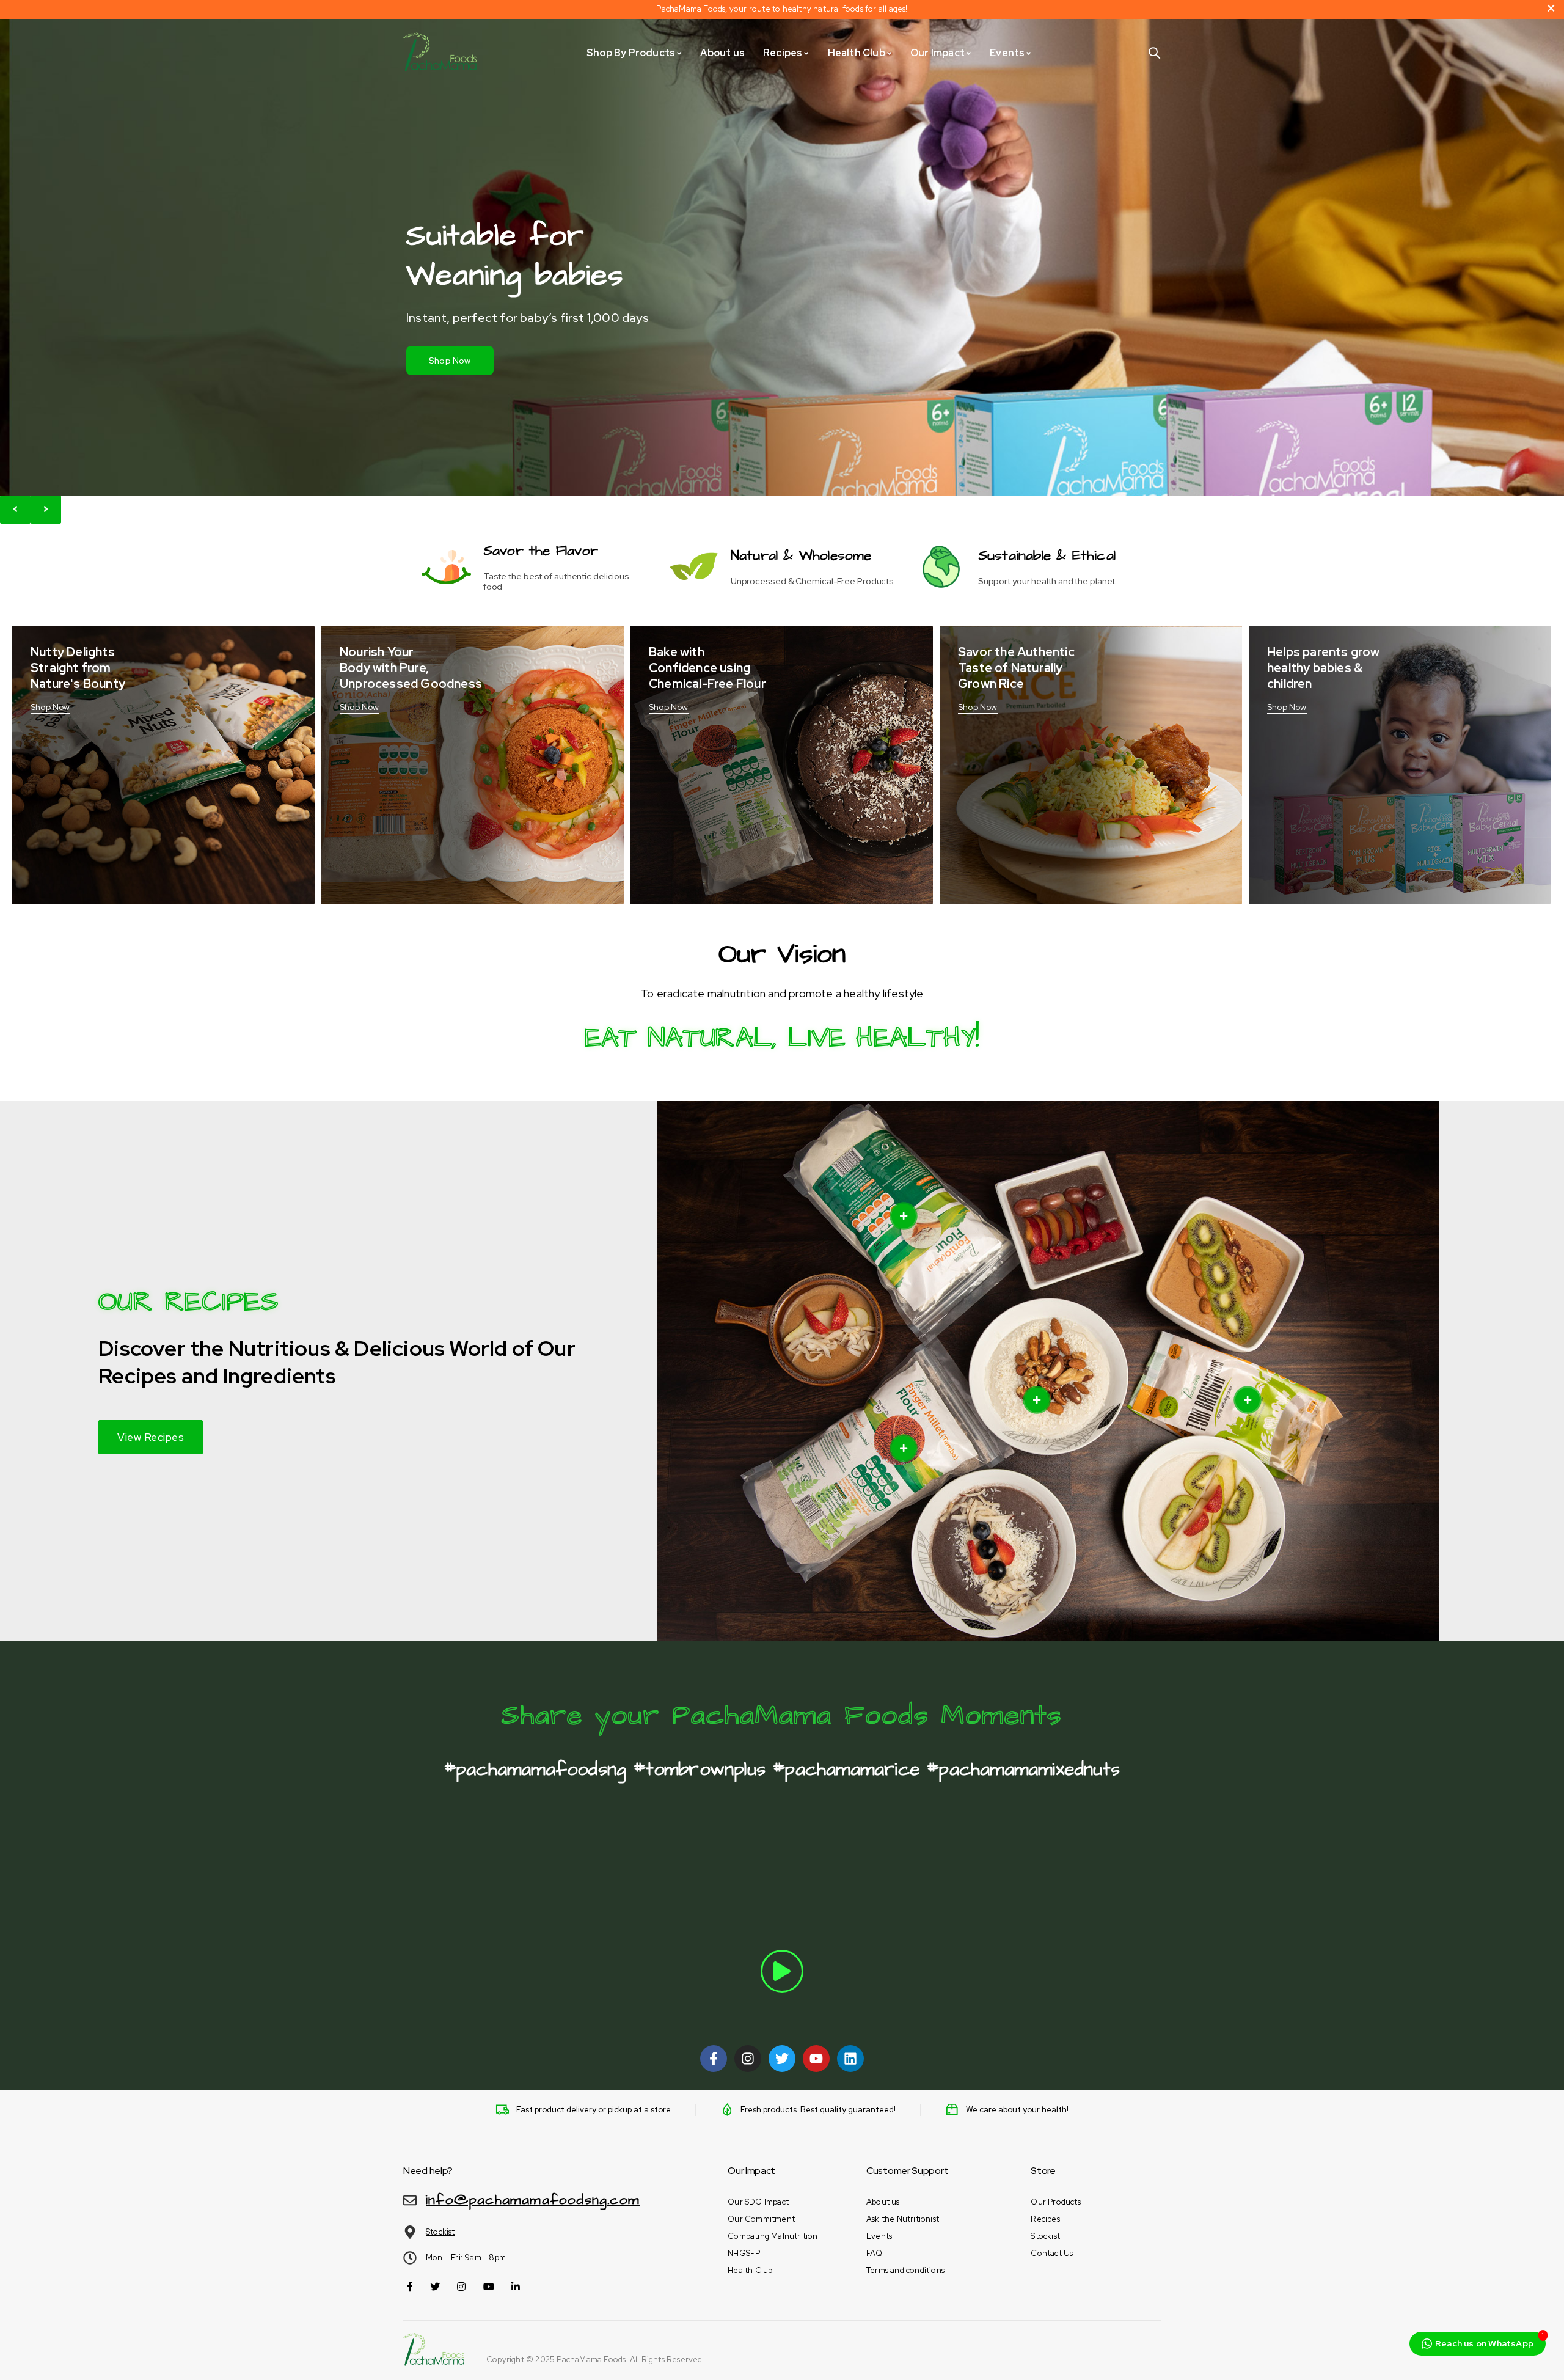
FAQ (875, 2253)
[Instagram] (748, 2059)
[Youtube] (816, 2059)
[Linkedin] (850, 2059)
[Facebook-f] (714, 2059)
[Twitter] (782, 2059)
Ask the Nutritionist (903, 2219)
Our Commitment (761, 2219)
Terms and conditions (905, 2270)
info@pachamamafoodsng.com (533, 2200)
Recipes (1045, 2219)
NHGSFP (744, 2253)
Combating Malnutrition (773, 2236)
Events (879, 2236)
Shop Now (450, 361)
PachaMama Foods (591, 2360)
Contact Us (1052, 2253)
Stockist (440, 2232)
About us (883, 2202)
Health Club (750, 2270)
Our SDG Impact (758, 2202)
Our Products (1055, 2202)
